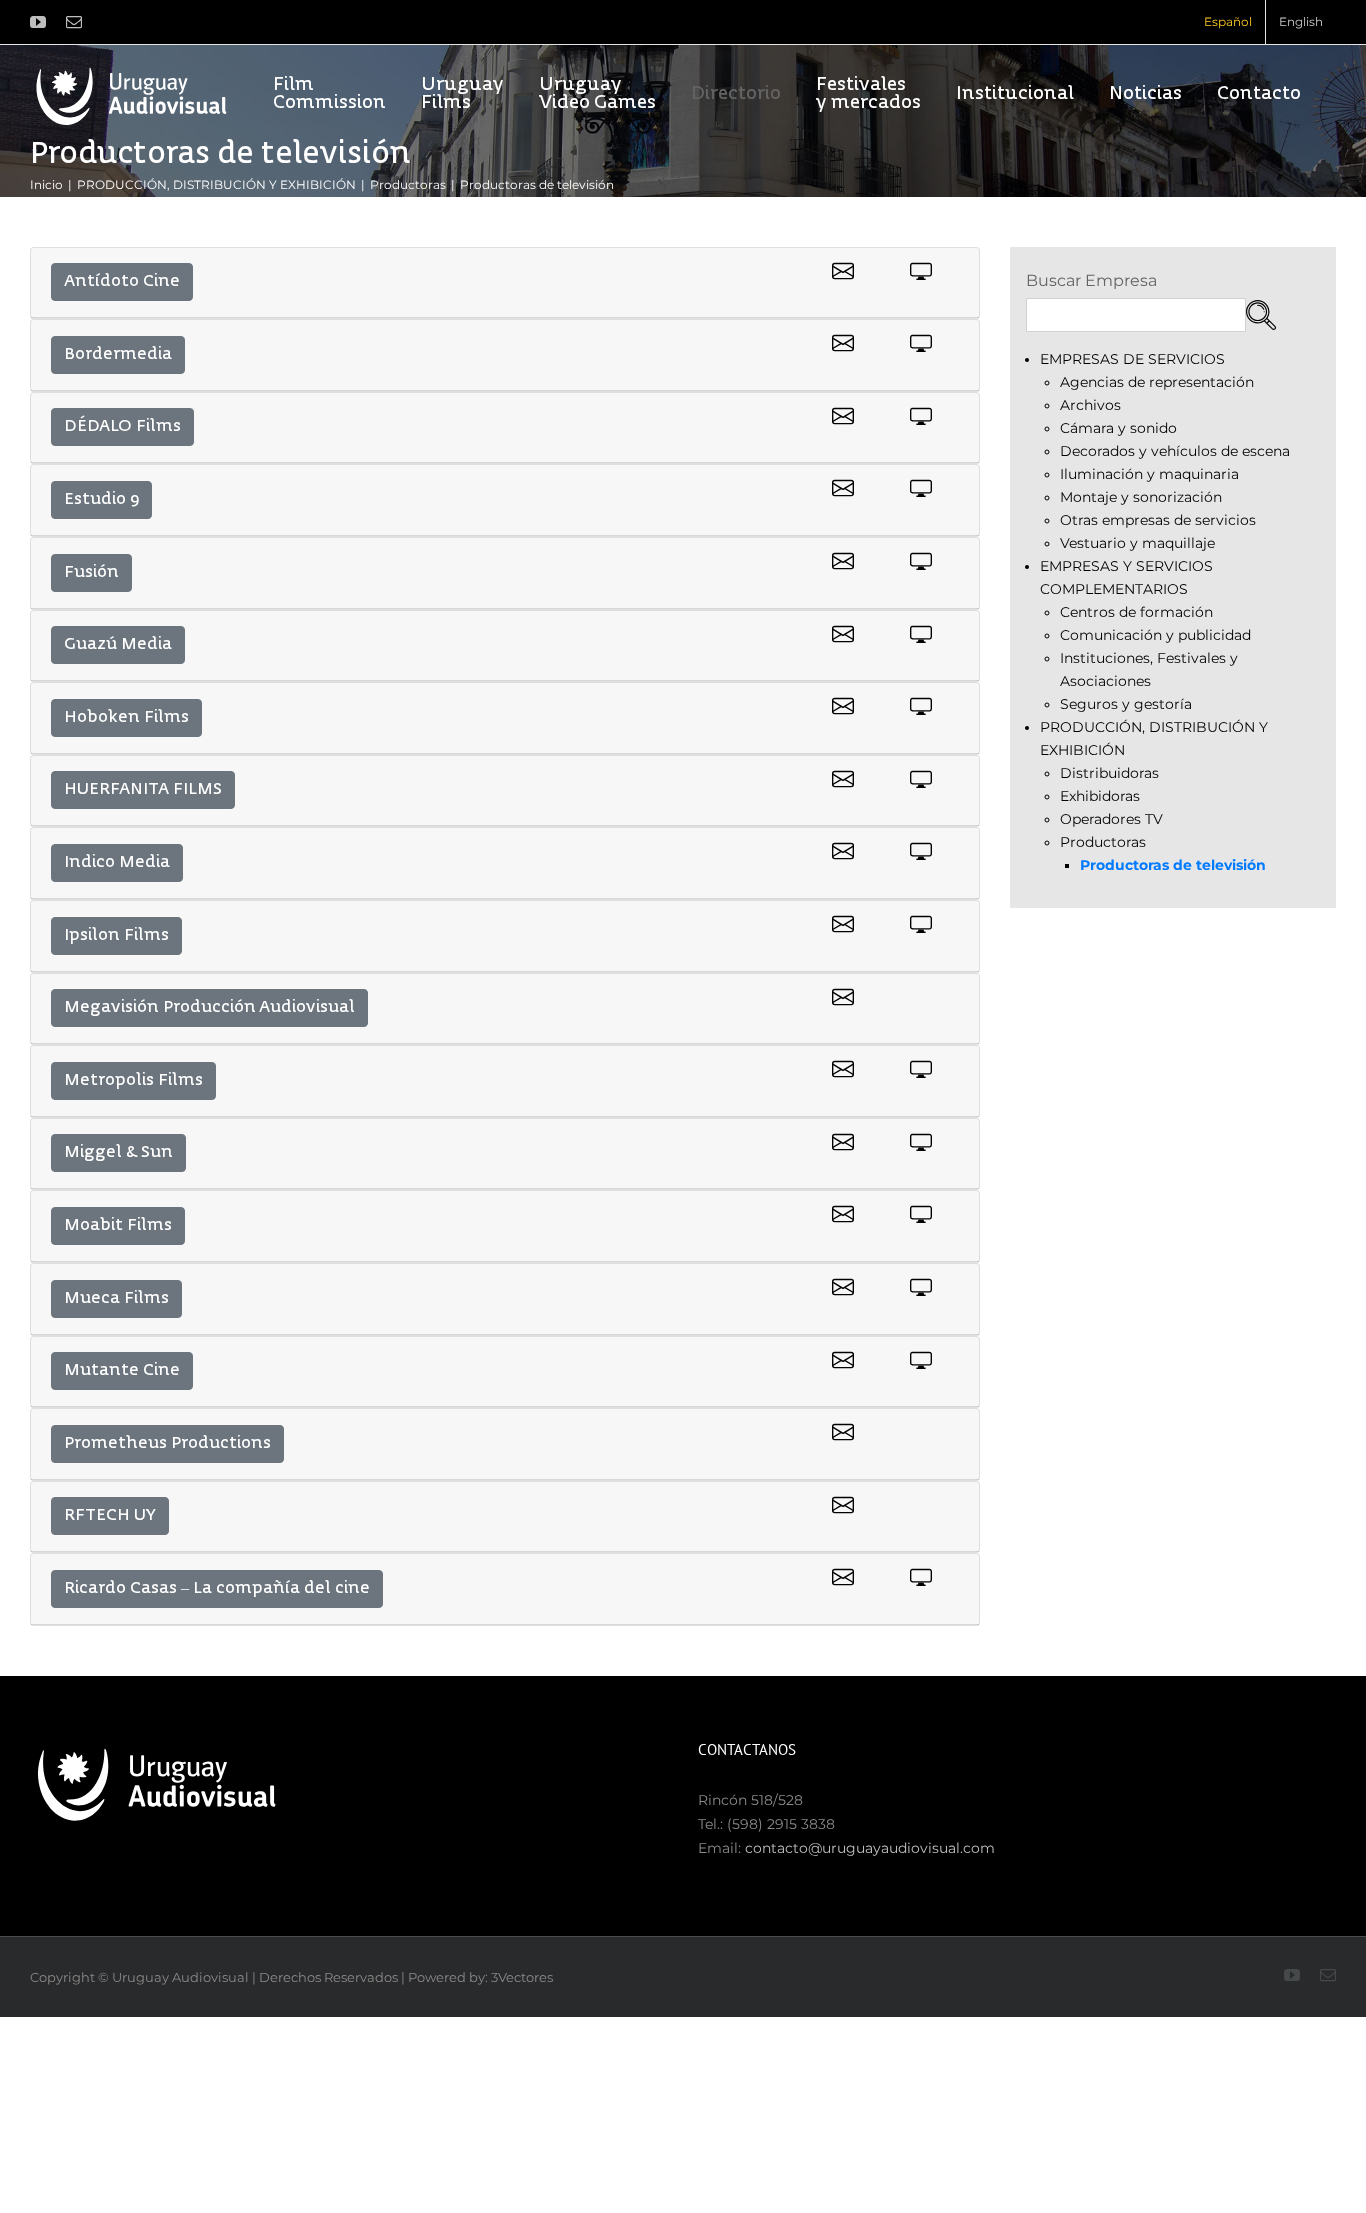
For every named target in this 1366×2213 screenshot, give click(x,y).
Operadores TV (1111, 819)
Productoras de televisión (1173, 865)
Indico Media (117, 863)
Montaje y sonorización (1141, 497)
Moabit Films (118, 1226)
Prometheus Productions (167, 1444)
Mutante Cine (122, 1371)
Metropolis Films (133, 1081)
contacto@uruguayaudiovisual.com (870, 1848)
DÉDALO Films (122, 427)
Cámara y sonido (1118, 428)
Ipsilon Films (116, 936)
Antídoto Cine (122, 282)
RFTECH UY (110, 1516)
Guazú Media (118, 645)
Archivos (1090, 405)
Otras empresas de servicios (1158, 520)
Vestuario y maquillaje (1137, 543)
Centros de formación (1136, 612)
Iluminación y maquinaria (1149, 474)
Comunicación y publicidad (1155, 635)
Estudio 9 (101, 500)
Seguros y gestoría (1126, 704)
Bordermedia (118, 355)
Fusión (91, 573)
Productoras (1103, 842)
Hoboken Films (126, 718)
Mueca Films (116, 1299)
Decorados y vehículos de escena (1175, 451)
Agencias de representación (1157, 382)
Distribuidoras (1109, 773)
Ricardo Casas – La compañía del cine (217, 1589)
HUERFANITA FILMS (143, 790)
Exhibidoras (1100, 796)
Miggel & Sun (118, 1153)
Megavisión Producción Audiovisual (209, 1008)
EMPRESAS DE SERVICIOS (1132, 359)
